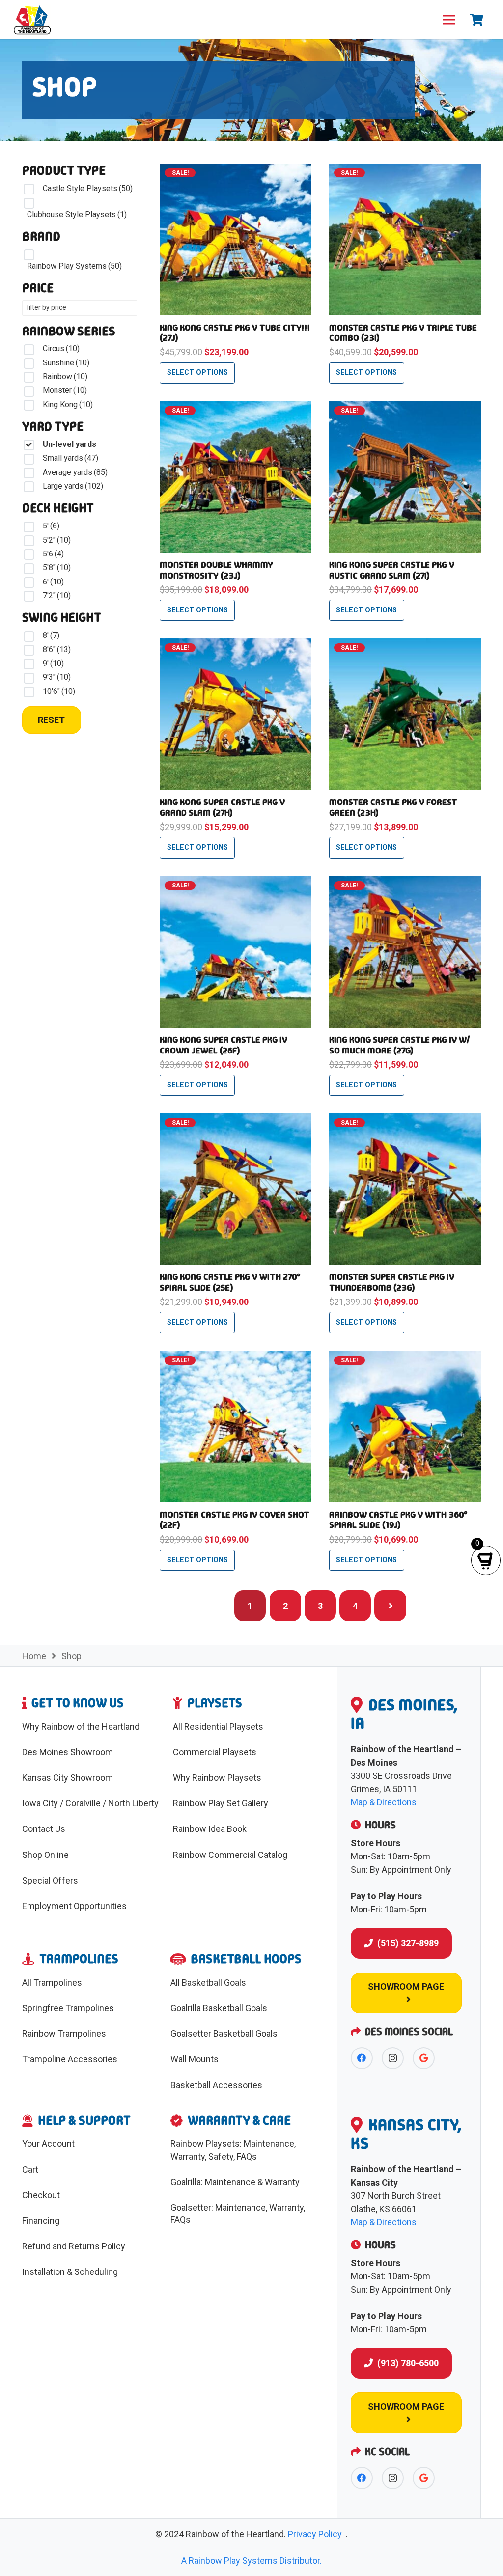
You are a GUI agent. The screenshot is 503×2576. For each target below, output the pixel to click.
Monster (65, 390)
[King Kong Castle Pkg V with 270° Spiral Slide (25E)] (236, 1120)
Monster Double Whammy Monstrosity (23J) (216, 570)
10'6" (59, 691)
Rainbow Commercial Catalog (230, 1855)
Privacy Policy (315, 2534)
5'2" (57, 540)
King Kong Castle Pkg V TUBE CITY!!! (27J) (235, 333)
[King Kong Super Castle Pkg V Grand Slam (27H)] (236, 645)
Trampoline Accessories (70, 2059)
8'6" (57, 650)
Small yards (70, 458)
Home (34, 1656)
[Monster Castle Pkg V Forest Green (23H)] (405, 645)
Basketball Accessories (216, 2085)
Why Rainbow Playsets (217, 1778)
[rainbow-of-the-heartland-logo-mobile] (32, 20)
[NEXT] (390, 1606)
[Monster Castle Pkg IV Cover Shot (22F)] (236, 1358)
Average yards (75, 472)
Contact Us (44, 1829)
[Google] (424, 2058)
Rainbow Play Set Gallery (221, 1803)
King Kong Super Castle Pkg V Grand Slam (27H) (222, 807)
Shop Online (45, 1855)
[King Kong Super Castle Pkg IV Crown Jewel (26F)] (236, 883)
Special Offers (50, 1880)
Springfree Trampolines (68, 2008)
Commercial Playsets (215, 1752)
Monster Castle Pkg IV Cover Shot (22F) (235, 1520)
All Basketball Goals (208, 1982)
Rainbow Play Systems (74, 266)
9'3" (57, 677)
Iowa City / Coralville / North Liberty (90, 1803)
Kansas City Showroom (68, 1778)
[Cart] (477, 20)
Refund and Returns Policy (74, 2246)
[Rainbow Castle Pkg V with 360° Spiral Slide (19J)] (405, 1358)
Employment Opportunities (74, 1906)
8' (51, 635)
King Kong (68, 404)
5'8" (57, 568)
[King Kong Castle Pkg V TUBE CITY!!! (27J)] (236, 170)
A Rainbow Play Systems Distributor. (251, 2561)
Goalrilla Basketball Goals (219, 2008)
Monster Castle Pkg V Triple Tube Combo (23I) (403, 333)
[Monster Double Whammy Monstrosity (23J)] (236, 408)
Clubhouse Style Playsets (77, 214)
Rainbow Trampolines (64, 2034)
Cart (30, 2170)
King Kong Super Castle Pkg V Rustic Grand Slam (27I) (392, 570)
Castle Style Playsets (88, 188)
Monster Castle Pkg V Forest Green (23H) (393, 807)
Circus (61, 348)
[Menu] (449, 20)
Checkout (41, 2195)
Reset (51, 720)
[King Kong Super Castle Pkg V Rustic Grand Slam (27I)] (405, 408)
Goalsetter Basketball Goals (224, 2034)
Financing (41, 2221)
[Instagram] (393, 2058)
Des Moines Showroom (68, 1752)
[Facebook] (362, 2058)
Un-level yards (70, 444)
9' (53, 663)
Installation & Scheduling (70, 2272)
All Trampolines (52, 1982)
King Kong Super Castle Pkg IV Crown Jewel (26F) (224, 1045)
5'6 (53, 554)
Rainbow (65, 376)
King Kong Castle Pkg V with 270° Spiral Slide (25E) (230, 1282)
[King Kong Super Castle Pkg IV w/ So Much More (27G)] (405, 883)
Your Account (48, 2144)
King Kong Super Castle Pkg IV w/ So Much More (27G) (400, 1045)
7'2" (57, 596)
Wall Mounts (195, 2059)
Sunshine (66, 363)
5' (51, 526)
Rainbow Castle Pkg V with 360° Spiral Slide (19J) (398, 1520)
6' (53, 582)
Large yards (73, 486)
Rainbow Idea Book (210, 1829)
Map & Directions (384, 1802)
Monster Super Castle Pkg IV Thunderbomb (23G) (392, 1282)
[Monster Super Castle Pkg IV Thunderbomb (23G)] (405, 1120)
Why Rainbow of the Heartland (81, 1727)
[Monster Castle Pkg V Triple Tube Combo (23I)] (405, 170)
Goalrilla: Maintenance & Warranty (235, 2182)
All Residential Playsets (218, 1727)
